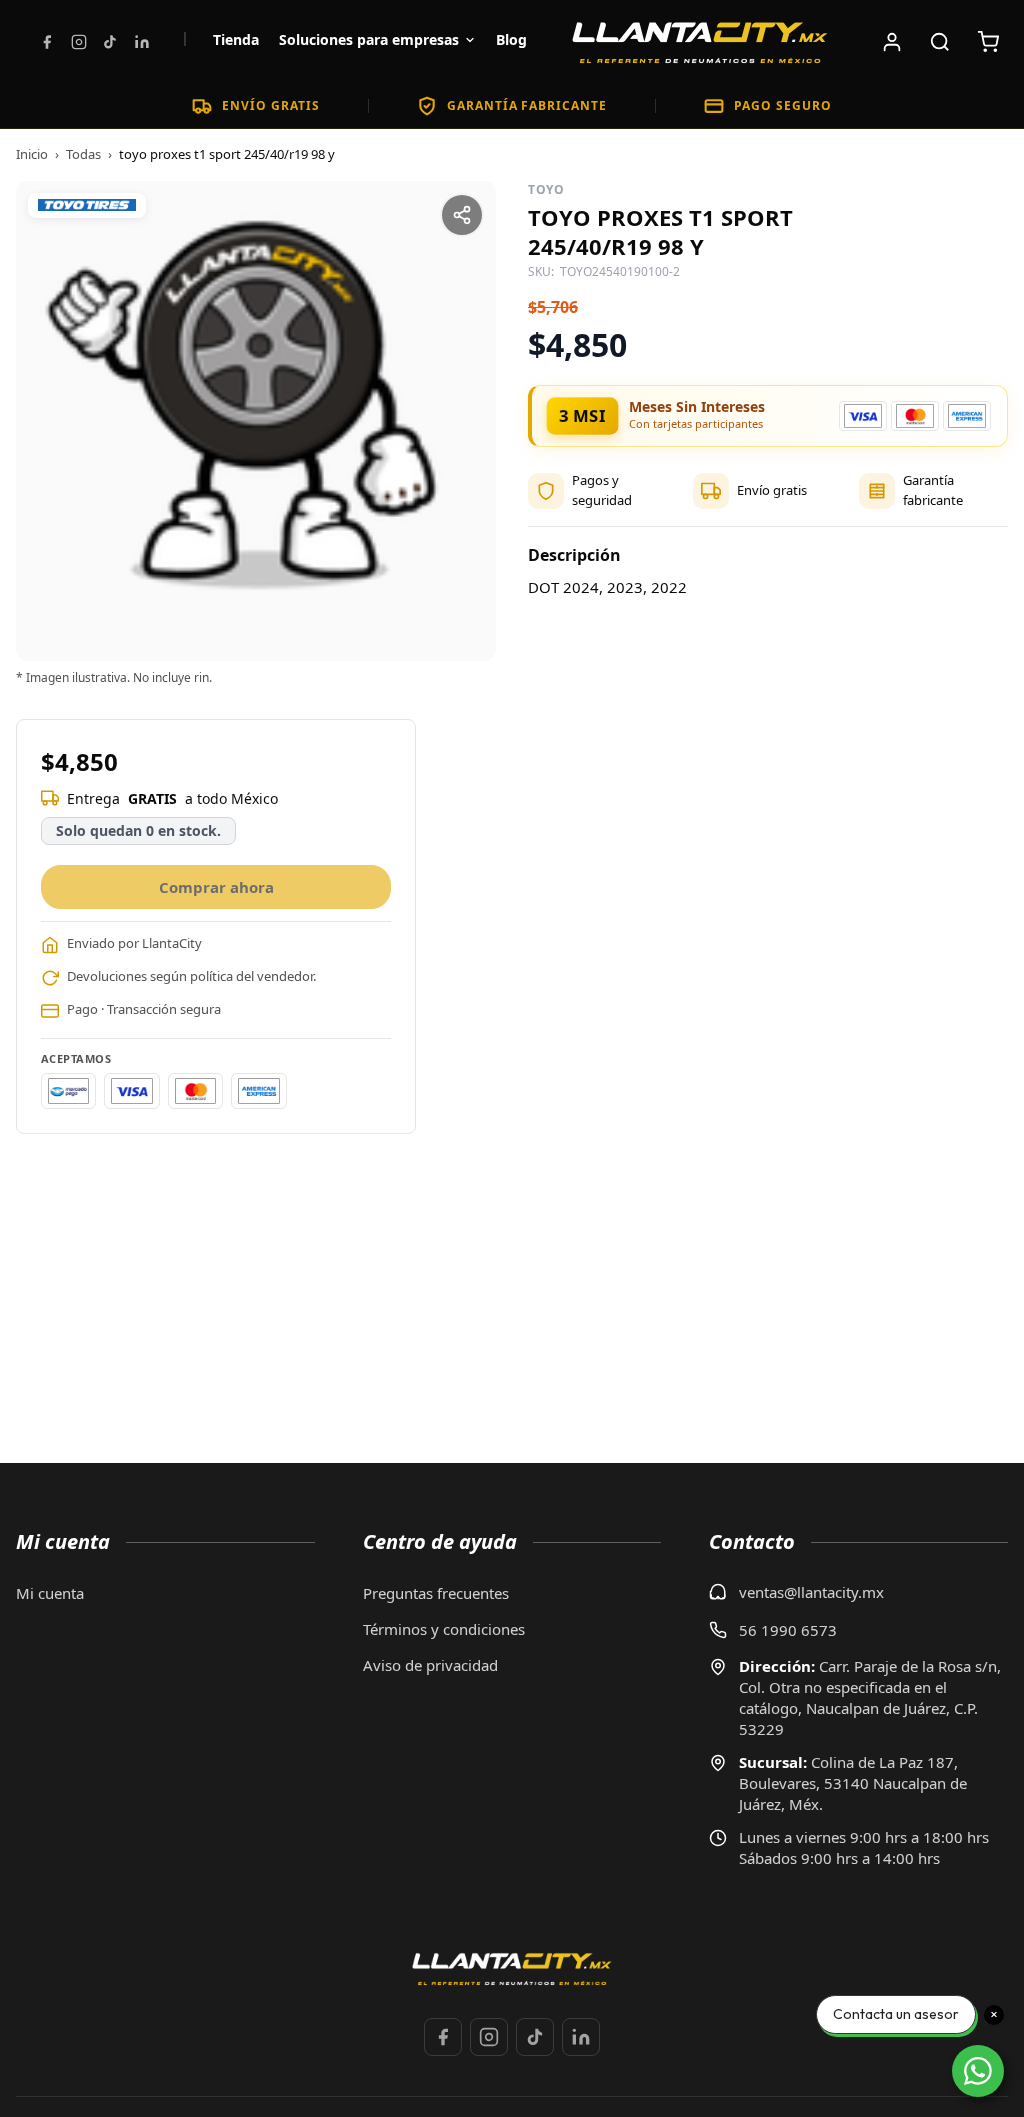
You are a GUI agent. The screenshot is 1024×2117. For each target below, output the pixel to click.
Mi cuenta (50, 1593)
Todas (83, 154)
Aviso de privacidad (430, 1665)
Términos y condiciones (444, 1629)
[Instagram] (79, 42)
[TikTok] (110, 42)
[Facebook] (47, 42)
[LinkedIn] (142, 42)
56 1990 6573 (788, 1630)
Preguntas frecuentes (436, 1593)
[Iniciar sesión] (892, 42)
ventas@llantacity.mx (811, 1592)
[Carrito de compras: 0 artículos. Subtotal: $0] (988, 42)
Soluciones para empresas (369, 39)
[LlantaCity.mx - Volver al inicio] (700, 42)
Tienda (236, 39)
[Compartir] (462, 215)
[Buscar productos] (940, 42)
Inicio (32, 154)
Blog (511, 39)
